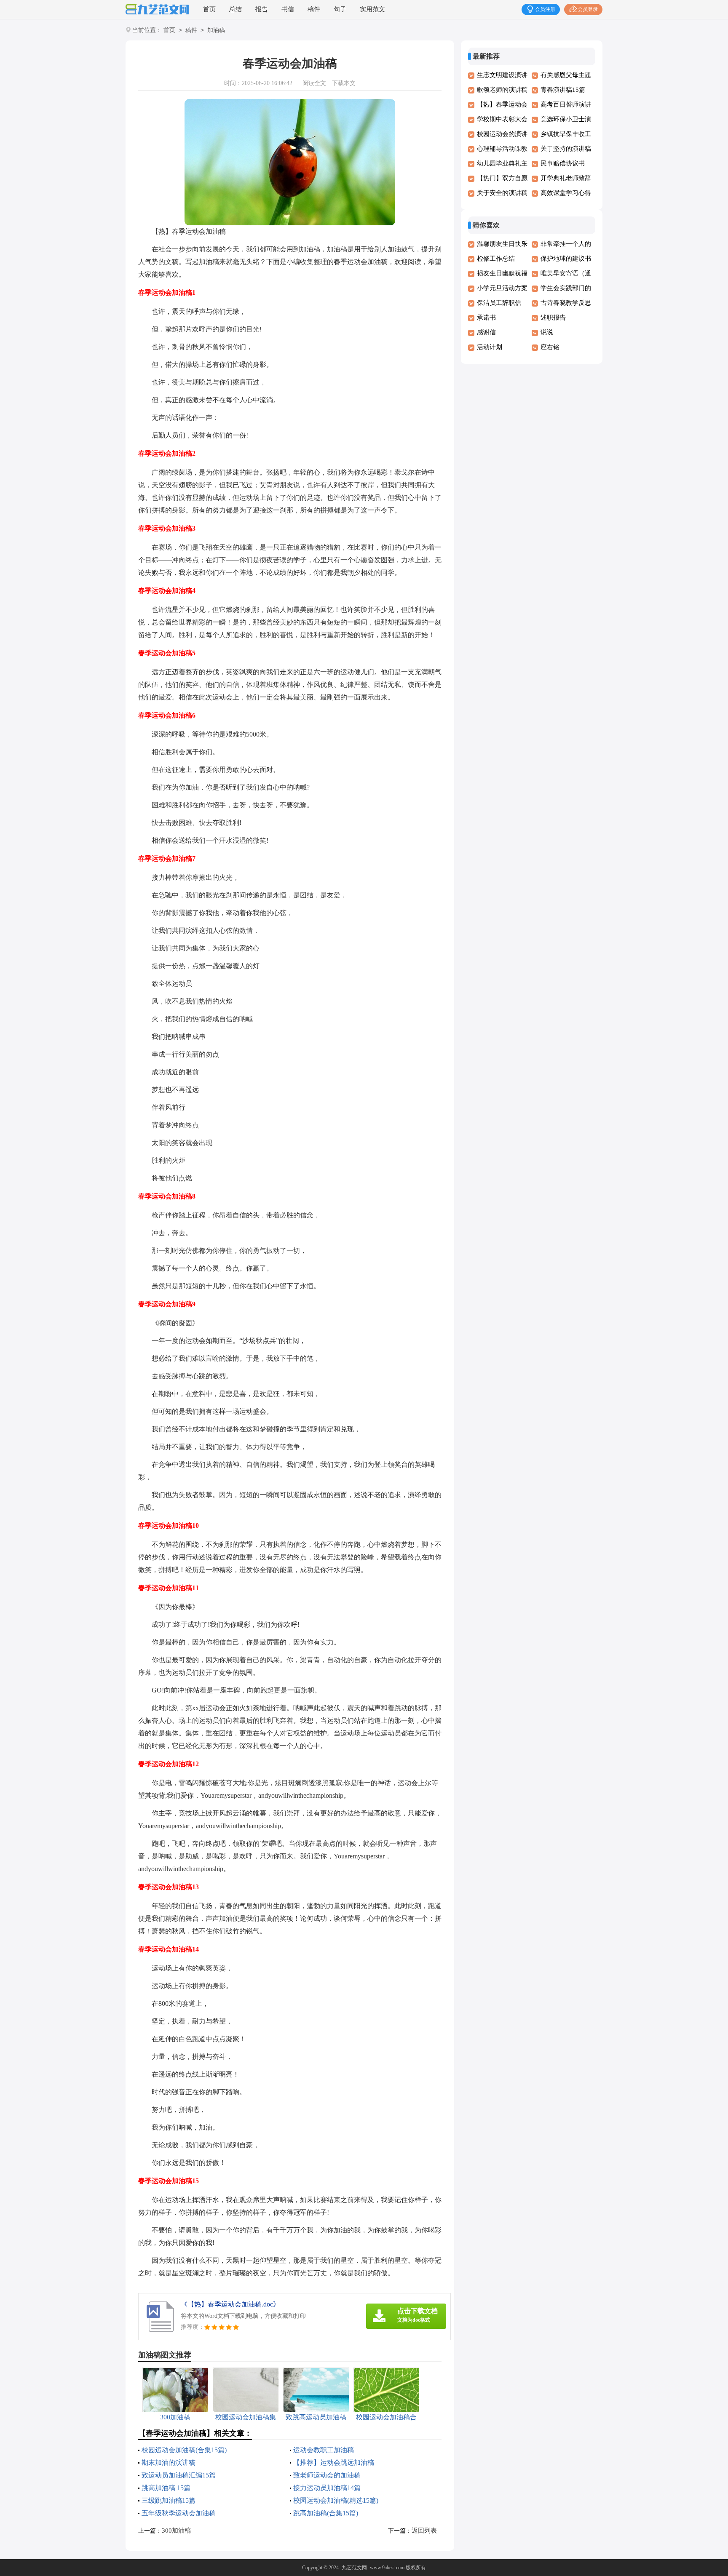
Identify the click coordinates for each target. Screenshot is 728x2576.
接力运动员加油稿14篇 (327, 2488)
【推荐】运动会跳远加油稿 (334, 2463)
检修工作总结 (496, 259)
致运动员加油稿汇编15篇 (179, 2475)
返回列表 (424, 2531)
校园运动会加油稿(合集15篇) (184, 2450)
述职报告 (553, 318)
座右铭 (550, 347)
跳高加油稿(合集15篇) (326, 2513)
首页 (209, 9)
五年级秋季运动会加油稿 (179, 2513)
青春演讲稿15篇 (563, 90)
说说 (547, 332)
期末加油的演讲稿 (169, 2463)
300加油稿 (176, 2531)
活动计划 (490, 347)
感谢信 (486, 332)
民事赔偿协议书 (563, 163)
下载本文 (344, 83)
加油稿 (216, 30)
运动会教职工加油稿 (324, 2450)
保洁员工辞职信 (499, 303)
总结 (236, 9)
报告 (262, 9)
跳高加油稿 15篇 (166, 2488)
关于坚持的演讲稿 (566, 149)
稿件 (314, 9)
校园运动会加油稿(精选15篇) (336, 2500)
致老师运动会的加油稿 (327, 2475)
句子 (340, 9)
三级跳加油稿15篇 (169, 2500)
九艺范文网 (354, 2568)
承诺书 (486, 318)
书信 (288, 9)
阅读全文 (314, 83)
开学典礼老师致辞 (566, 178)
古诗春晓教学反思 (566, 303)
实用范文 (372, 9)
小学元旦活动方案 (502, 288)
